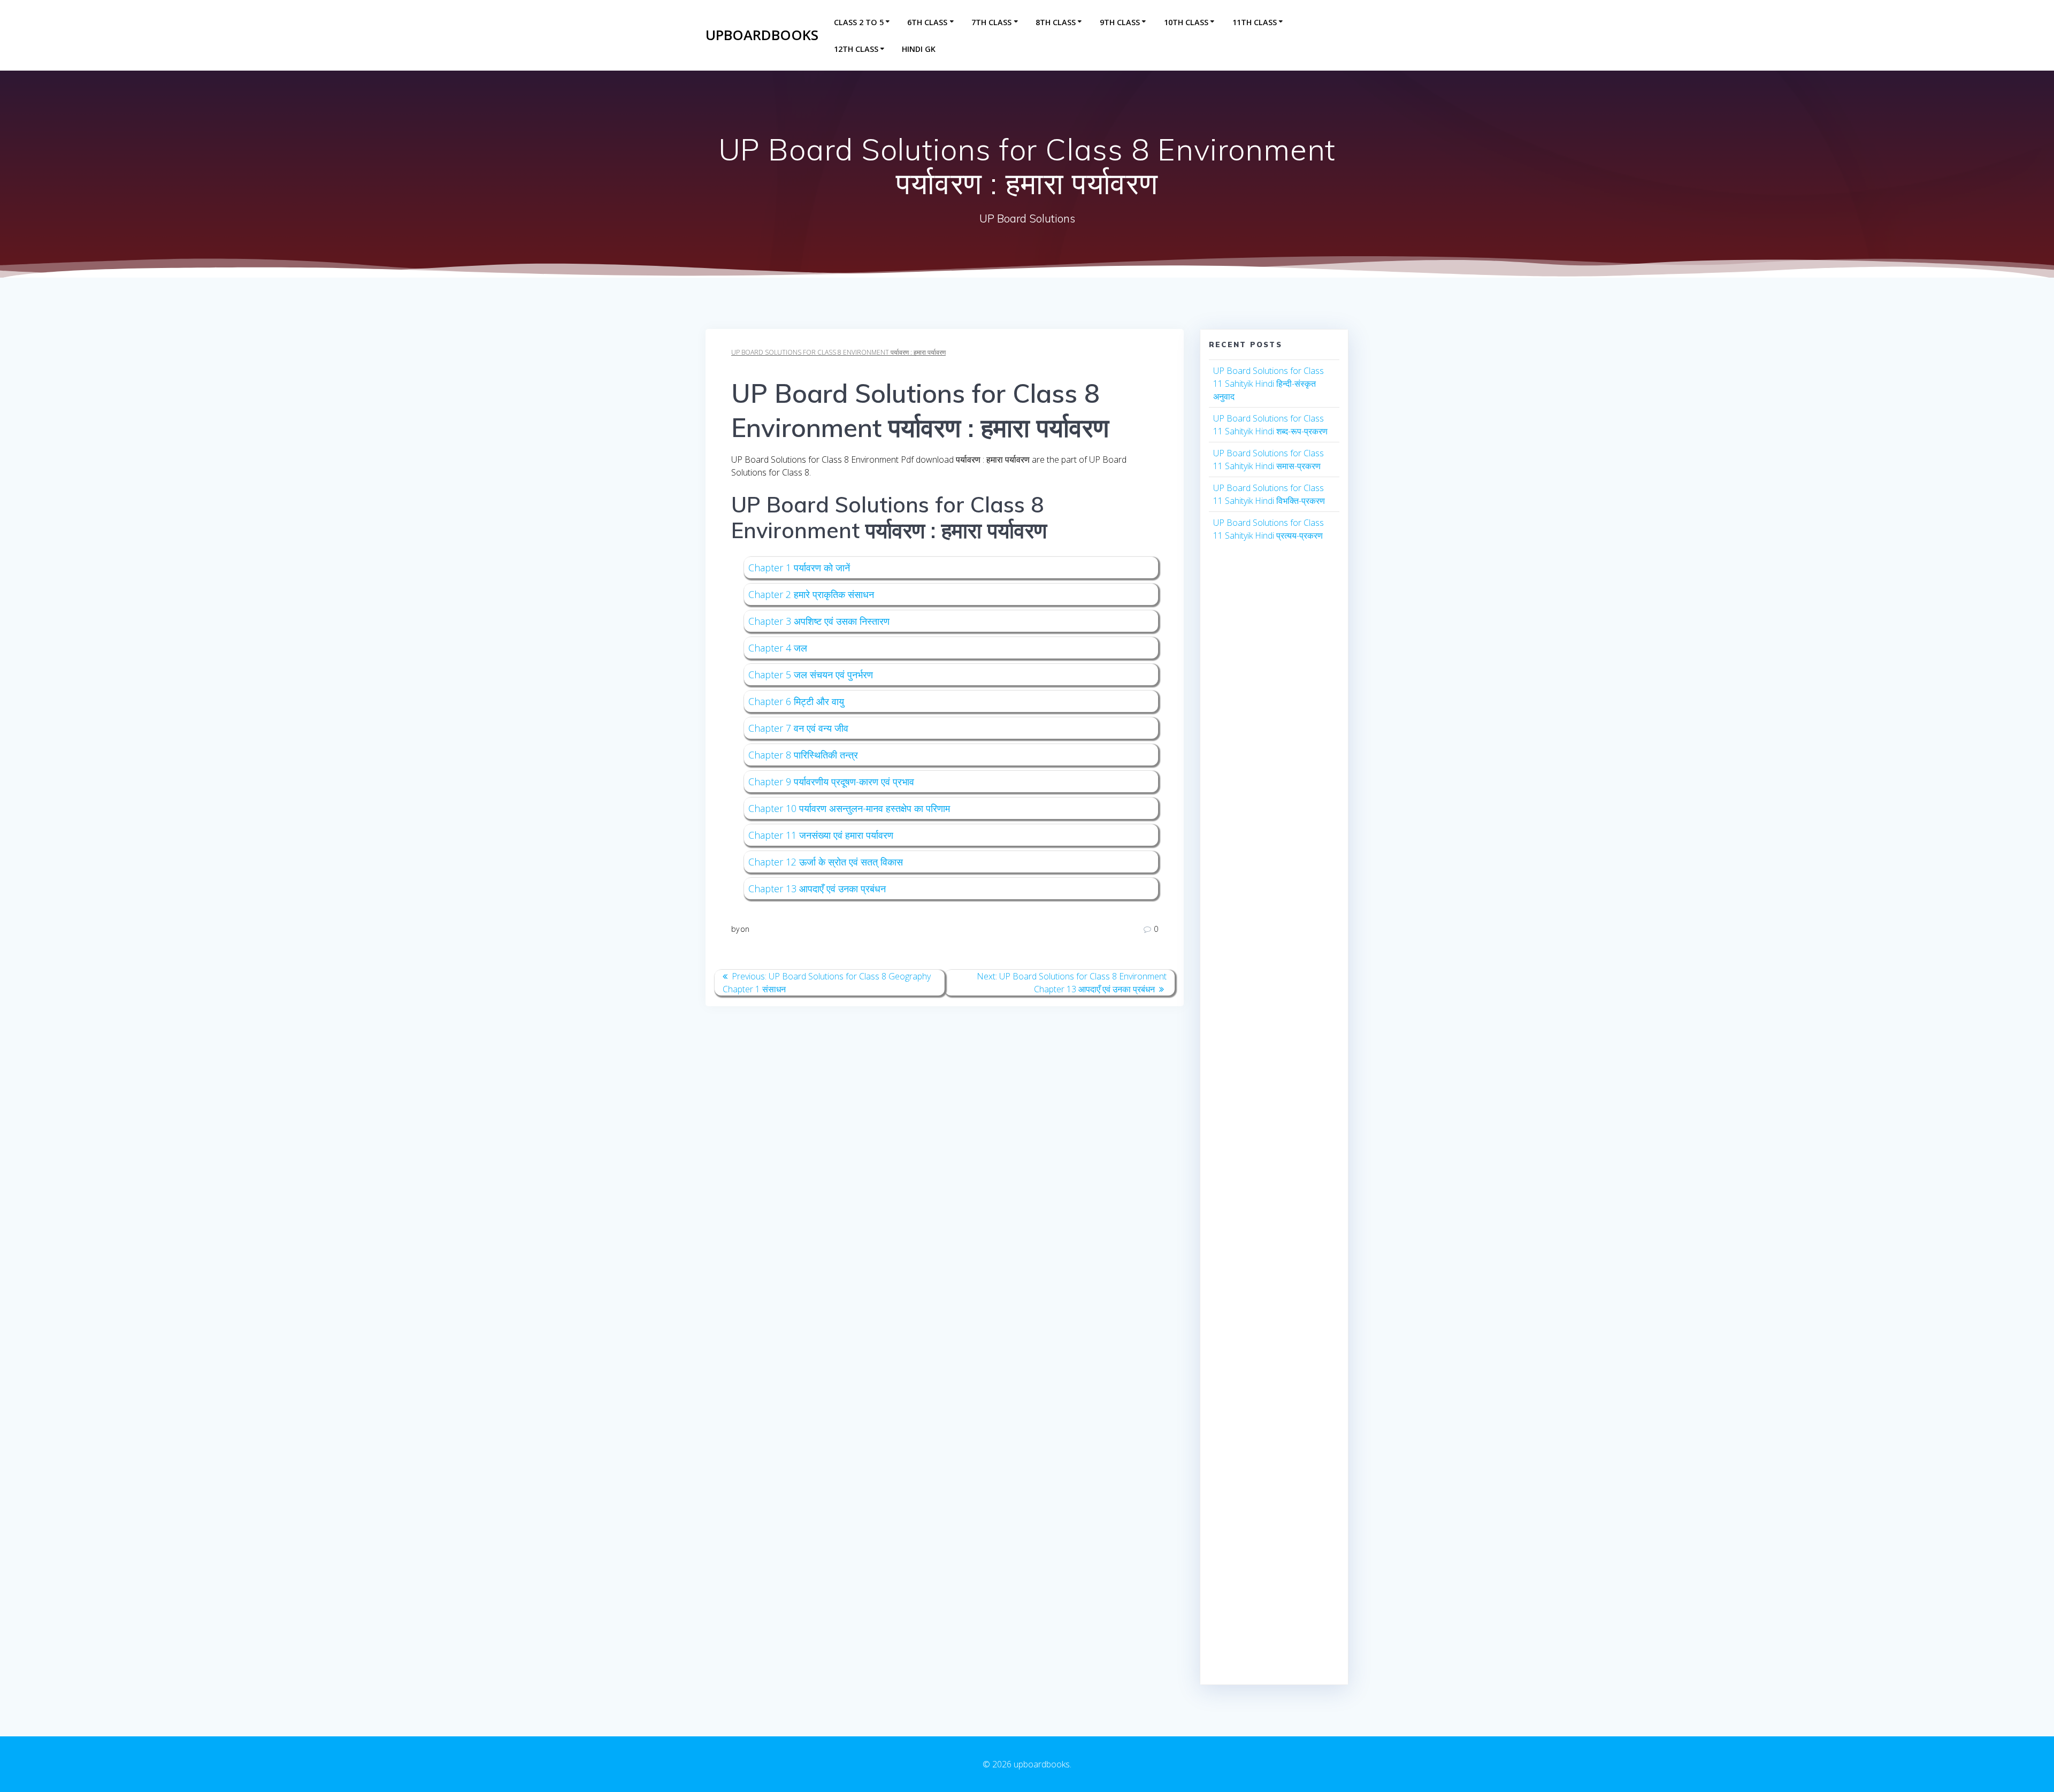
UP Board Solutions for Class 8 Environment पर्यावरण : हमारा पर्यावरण (838, 352)
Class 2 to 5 (859, 22)
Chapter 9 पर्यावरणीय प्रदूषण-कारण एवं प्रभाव (831, 782)
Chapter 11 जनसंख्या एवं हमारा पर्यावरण (821, 835)
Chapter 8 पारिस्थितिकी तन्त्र (803, 755)
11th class (1255, 22)
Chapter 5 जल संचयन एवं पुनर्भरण (811, 675)
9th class (1120, 22)
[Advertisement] (1274, 749)
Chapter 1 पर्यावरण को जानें (799, 568)
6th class (927, 22)
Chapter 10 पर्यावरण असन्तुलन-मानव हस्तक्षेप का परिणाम (849, 808)
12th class (856, 49)
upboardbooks (762, 35)
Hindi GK (919, 49)
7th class (991, 22)
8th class (1056, 22)
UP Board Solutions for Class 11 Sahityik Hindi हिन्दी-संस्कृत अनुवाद (1269, 384)
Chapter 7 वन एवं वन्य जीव (798, 728)
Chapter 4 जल (778, 648)
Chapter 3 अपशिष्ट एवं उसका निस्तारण (819, 621)
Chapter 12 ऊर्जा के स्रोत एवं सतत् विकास (826, 862)
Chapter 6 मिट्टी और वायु (796, 701)
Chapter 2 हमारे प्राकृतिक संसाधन (811, 594)
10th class (1186, 22)
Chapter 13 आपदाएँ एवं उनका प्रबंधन (817, 889)
